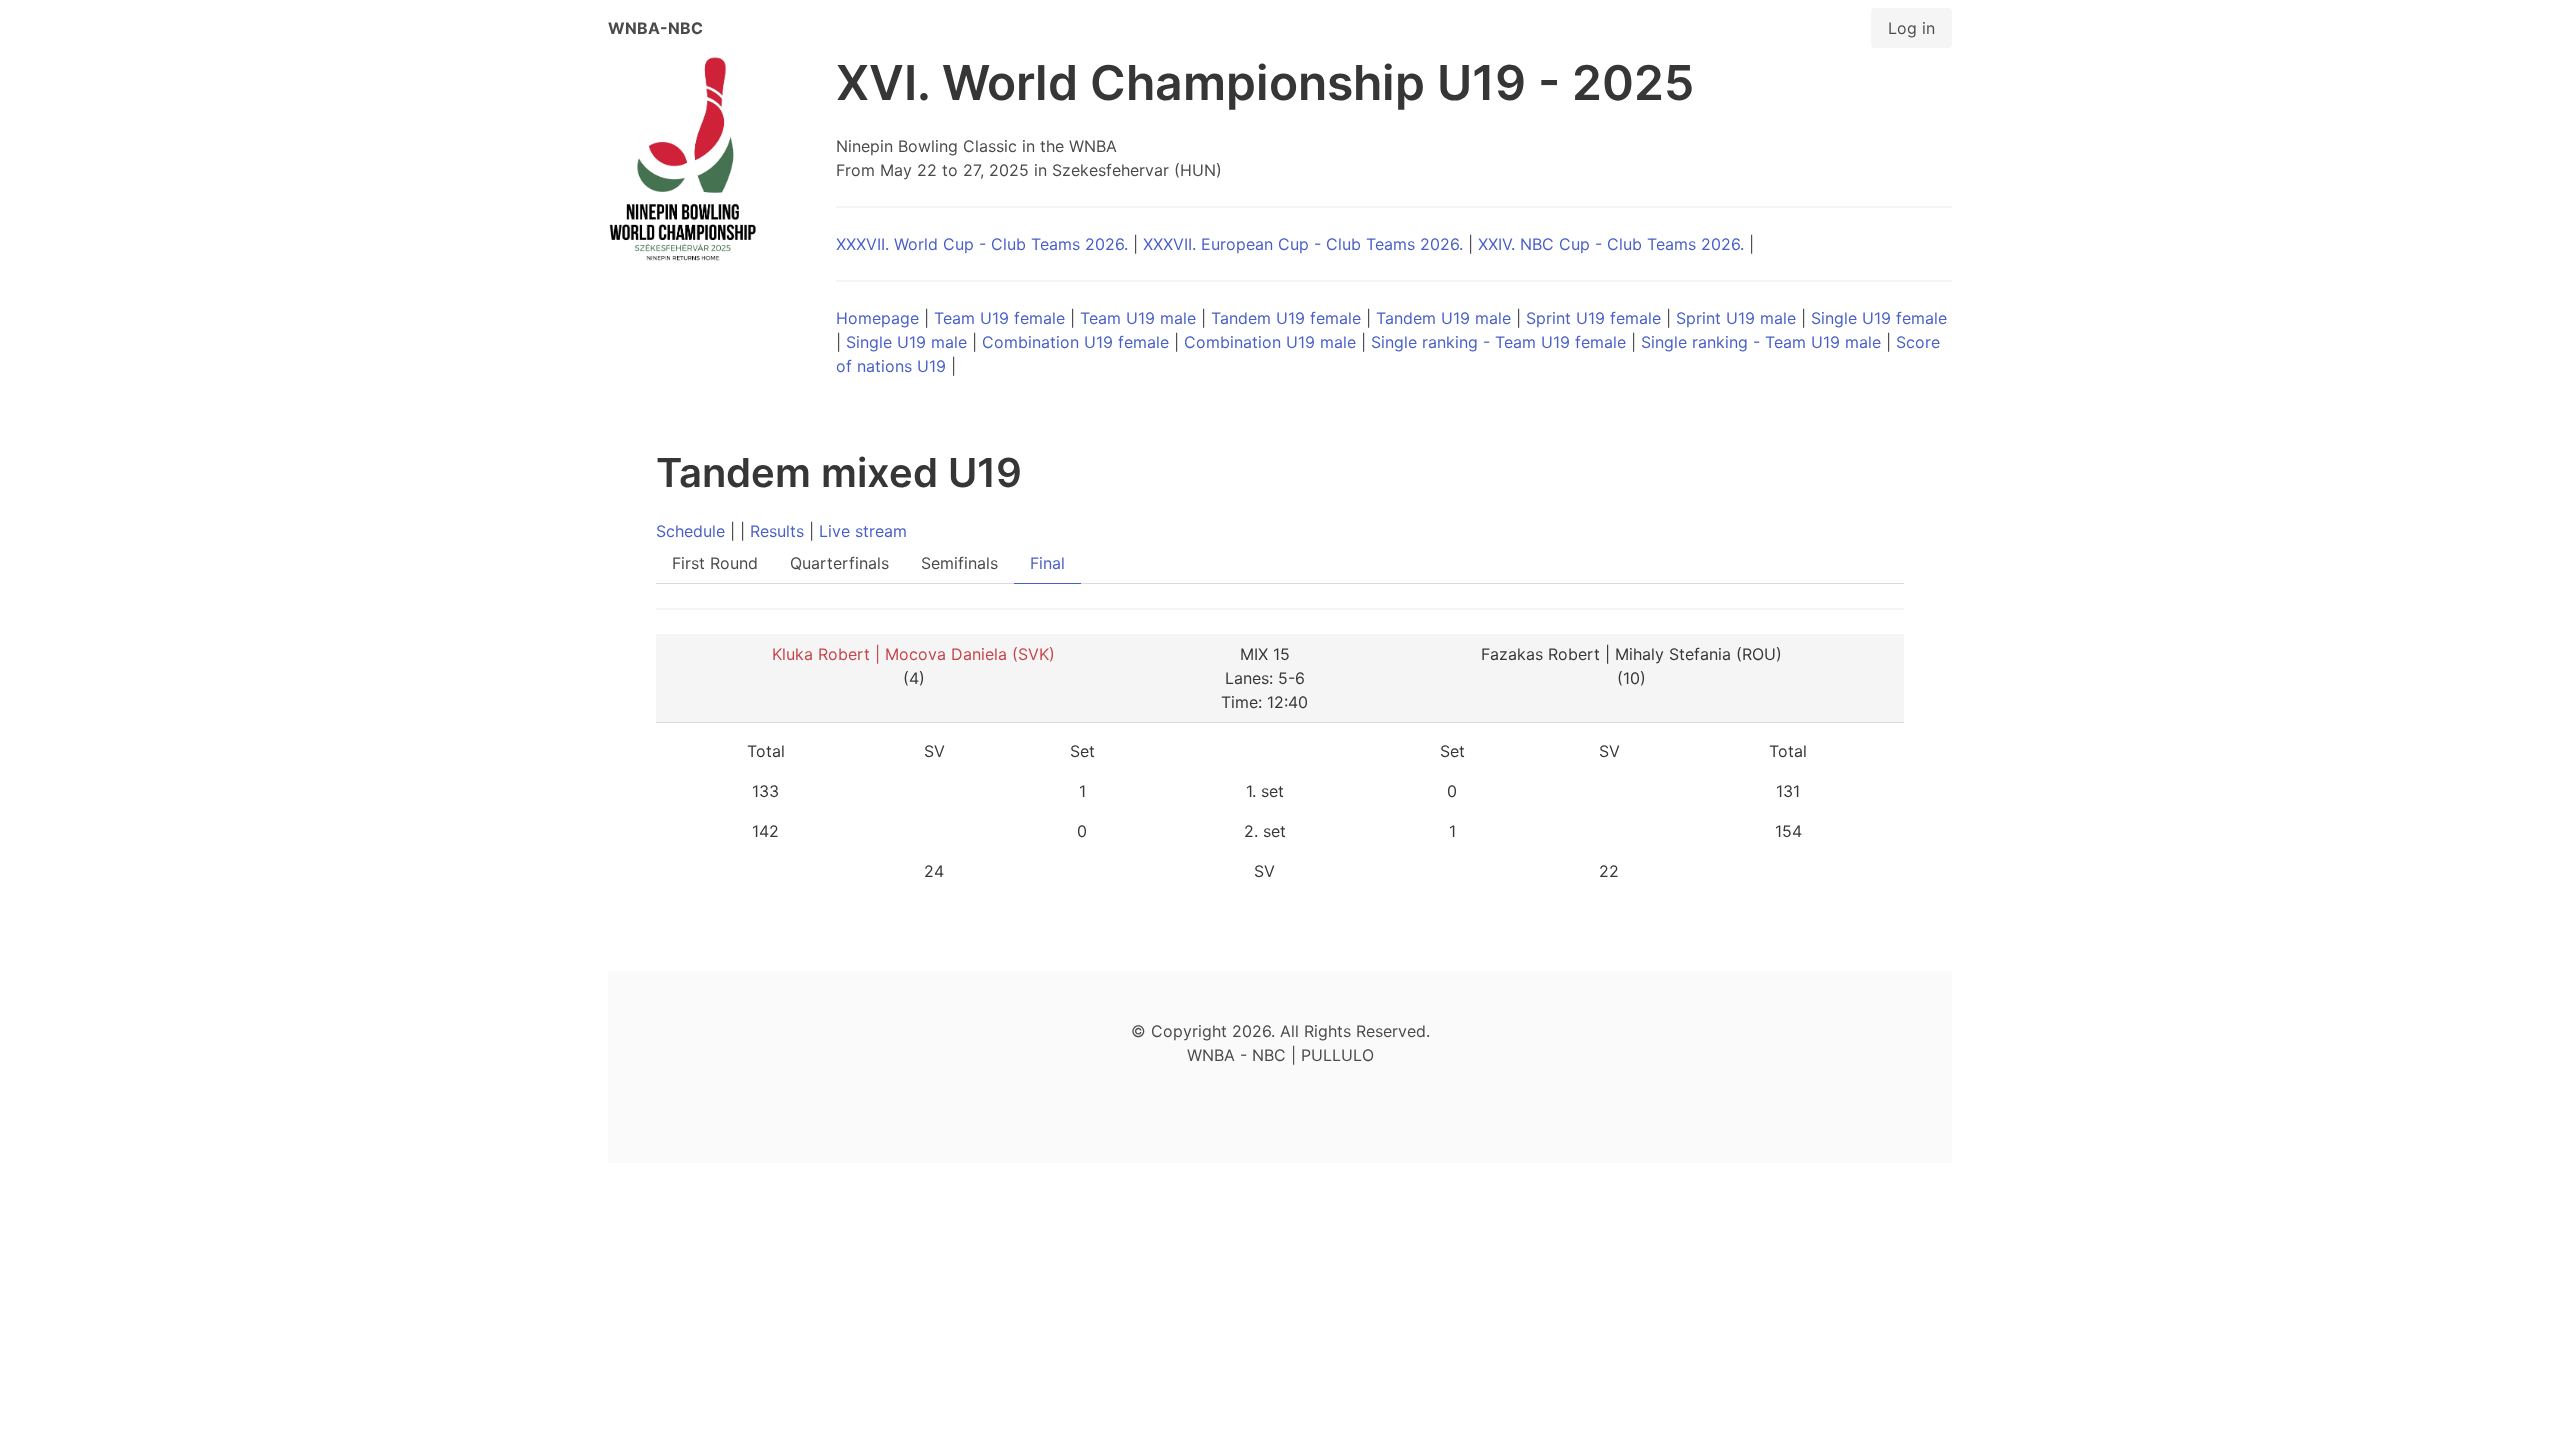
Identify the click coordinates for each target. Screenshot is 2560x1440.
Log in (1911, 28)
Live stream (863, 531)
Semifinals (959, 563)
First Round (715, 563)
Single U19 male (906, 342)
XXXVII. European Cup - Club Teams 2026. (1303, 244)
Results (777, 531)
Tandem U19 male (1443, 318)
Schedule (690, 531)
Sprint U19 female (1593, 318)
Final (1047, 563)
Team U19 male (1138, 318)
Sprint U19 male (1736, 318)
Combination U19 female (1075, 342)
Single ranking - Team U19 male (1761, 342)
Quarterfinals (839, 563)
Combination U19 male (1270, 342)
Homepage (877, 318)
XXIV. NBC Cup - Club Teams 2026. (1611, 244)
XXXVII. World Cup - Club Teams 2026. (982, 244)
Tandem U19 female (1286, 318)
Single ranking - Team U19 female (1498, 342)
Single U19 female (1879, 318)
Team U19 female (999, 318)
